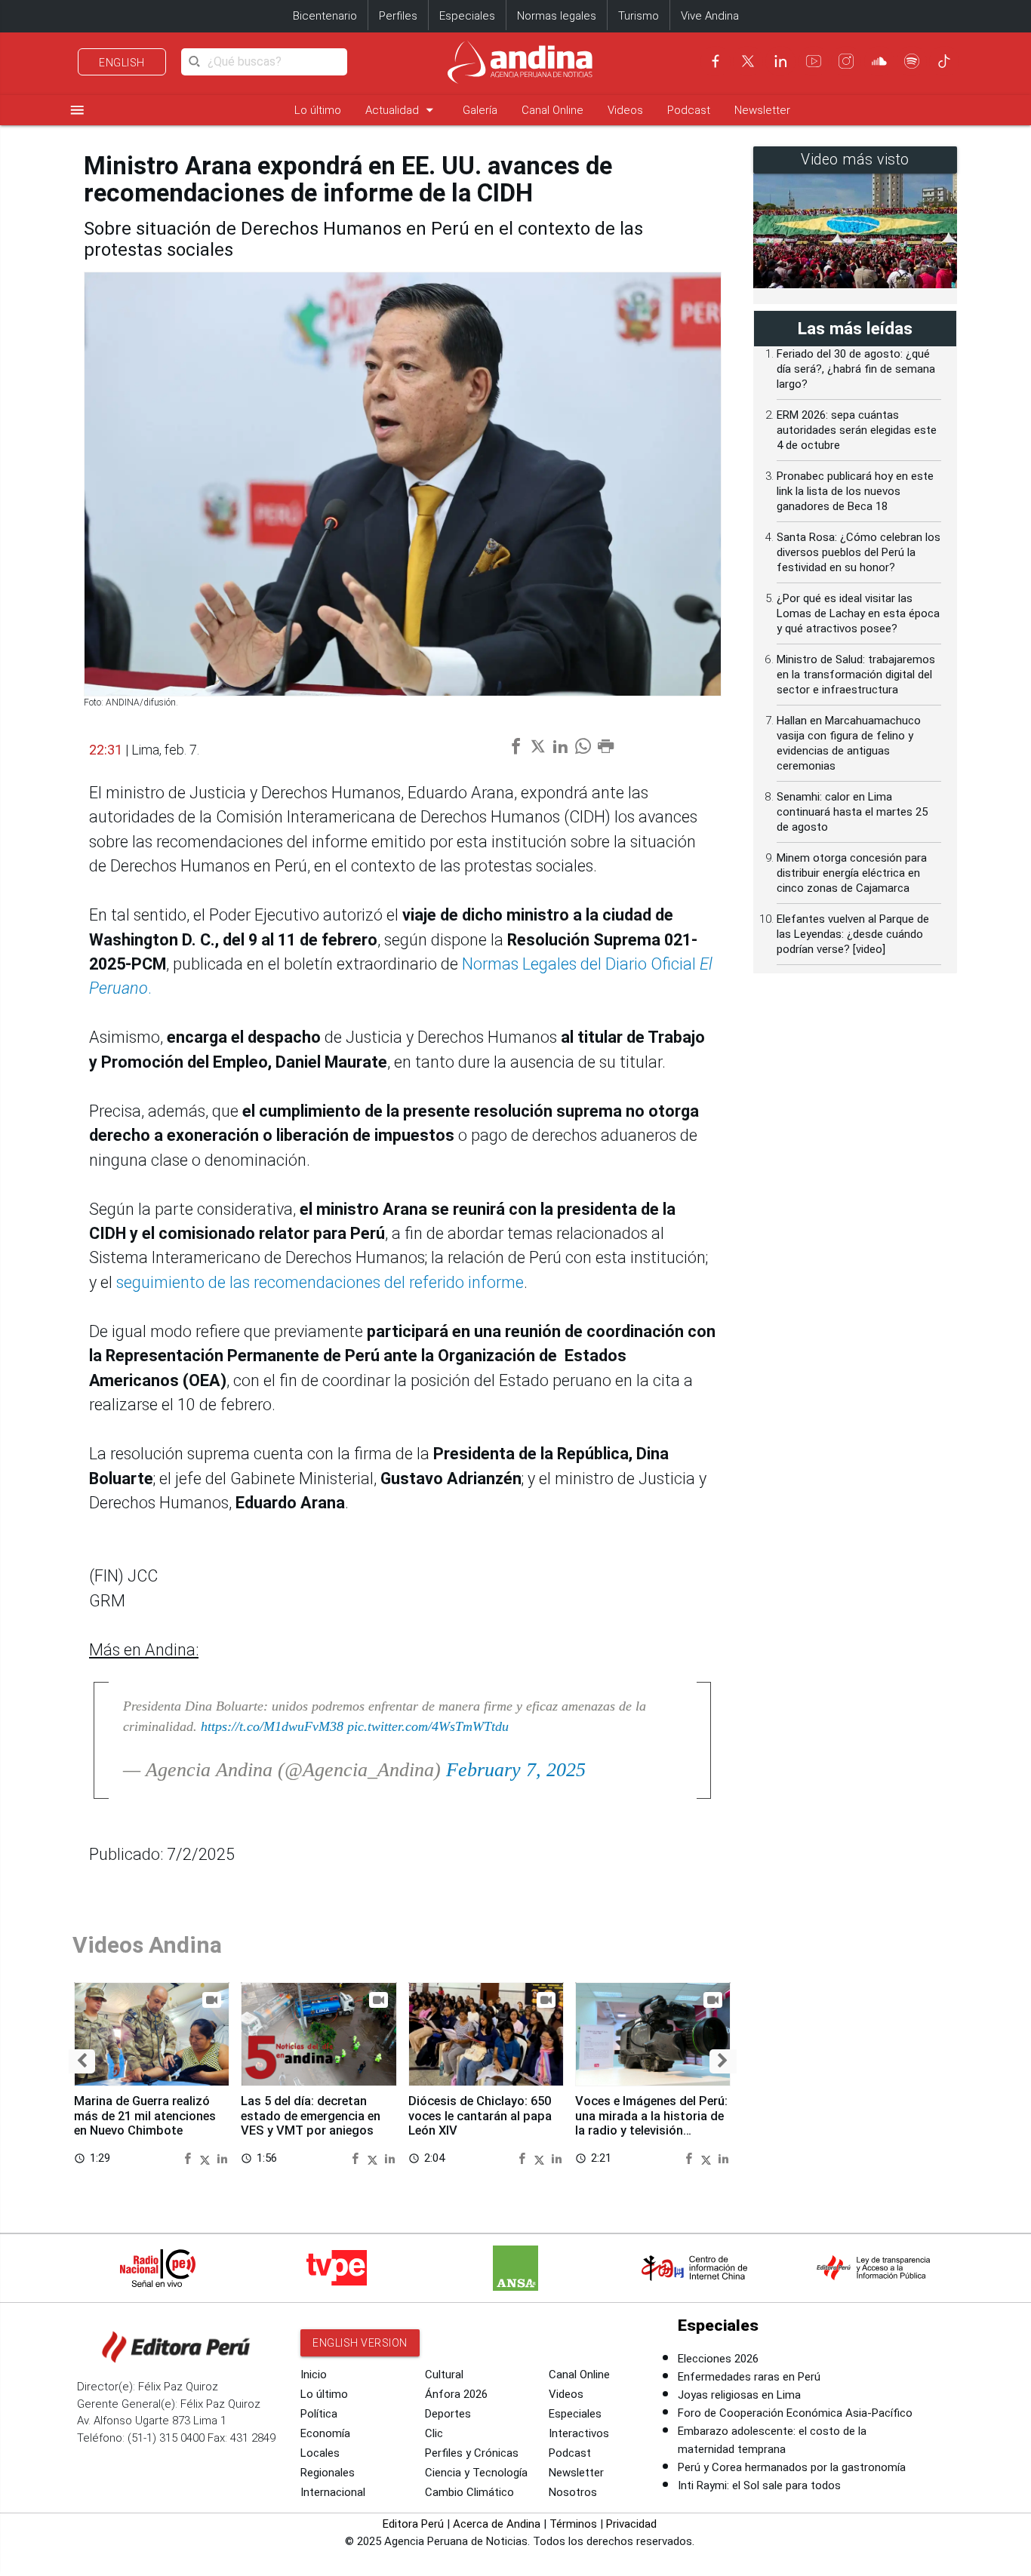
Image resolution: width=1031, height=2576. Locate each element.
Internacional (333, 2492)
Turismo (639, 16)
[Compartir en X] (207, 2158)
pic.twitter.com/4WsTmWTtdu (428, 1726)
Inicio (314, 2375)
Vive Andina (710, 16)
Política (319, 2414)
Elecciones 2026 (718, 2359)
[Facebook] (716, 61)
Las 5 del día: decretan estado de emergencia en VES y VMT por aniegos (311, 2116)
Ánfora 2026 (456, 2394)
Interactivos (579, 2433)
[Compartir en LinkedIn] (222, 2158)
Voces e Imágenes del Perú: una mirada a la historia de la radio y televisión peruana (651, 2123)
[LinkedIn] (780, 61)
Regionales (328, 2473)
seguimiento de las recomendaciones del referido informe (318, 1282)
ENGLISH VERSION (360, 2343)
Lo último (318, 110)
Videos (625, 110)
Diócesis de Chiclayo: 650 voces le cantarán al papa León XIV (480, 2116)
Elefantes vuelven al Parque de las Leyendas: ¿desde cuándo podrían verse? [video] (853, 934)
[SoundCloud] (879, 61)
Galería (480, 110)
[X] (748, 61)
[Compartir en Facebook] (189, 2158)
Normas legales (557, 16)
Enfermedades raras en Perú (749, 2377)
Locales (320, 2453)
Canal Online (552, 110)
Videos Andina (147, 1945)
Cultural (444, 2375)
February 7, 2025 (516, 1770)
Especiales (467, 16)
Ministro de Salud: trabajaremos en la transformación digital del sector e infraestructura (856, 675)
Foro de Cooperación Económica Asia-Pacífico (795, 2413)
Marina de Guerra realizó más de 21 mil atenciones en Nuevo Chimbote (145, 2116)
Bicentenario (325, 16)
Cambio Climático (469, 2492)
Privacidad (631, 2524)
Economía (325, 2433)
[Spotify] (912, 61)
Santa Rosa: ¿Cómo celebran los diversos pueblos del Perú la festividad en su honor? (859, 552)
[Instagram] (846, 61)
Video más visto (855, 160)
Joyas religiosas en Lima (739, 2395)
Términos (573, 2524)
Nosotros (573, 2492)
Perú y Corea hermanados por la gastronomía (792, 2467)
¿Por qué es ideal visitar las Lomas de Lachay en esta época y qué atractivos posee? (858, 613)
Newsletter (762, 110)
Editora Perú (413, 2524)
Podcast (689, 110)
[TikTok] (944, 61)
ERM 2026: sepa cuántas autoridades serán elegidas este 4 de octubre (857, 430)
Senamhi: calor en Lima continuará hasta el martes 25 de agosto (852, 812)
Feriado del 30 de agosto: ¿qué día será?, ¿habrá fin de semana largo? (856, 369)
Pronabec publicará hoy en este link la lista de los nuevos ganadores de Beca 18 (855, 491)
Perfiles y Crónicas (472, 2453)
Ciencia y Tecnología (476, 2473)
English (122, 63)
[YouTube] (814, 61)
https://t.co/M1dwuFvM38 (272, 1726)
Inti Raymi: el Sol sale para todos (759, 2485)
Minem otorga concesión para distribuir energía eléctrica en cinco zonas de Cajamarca (852, 873)
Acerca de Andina (497, 2524)
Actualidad (402, 110)
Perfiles (398, 16)
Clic (434, 2433)
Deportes (448, 2414)
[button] (82, 2062)
